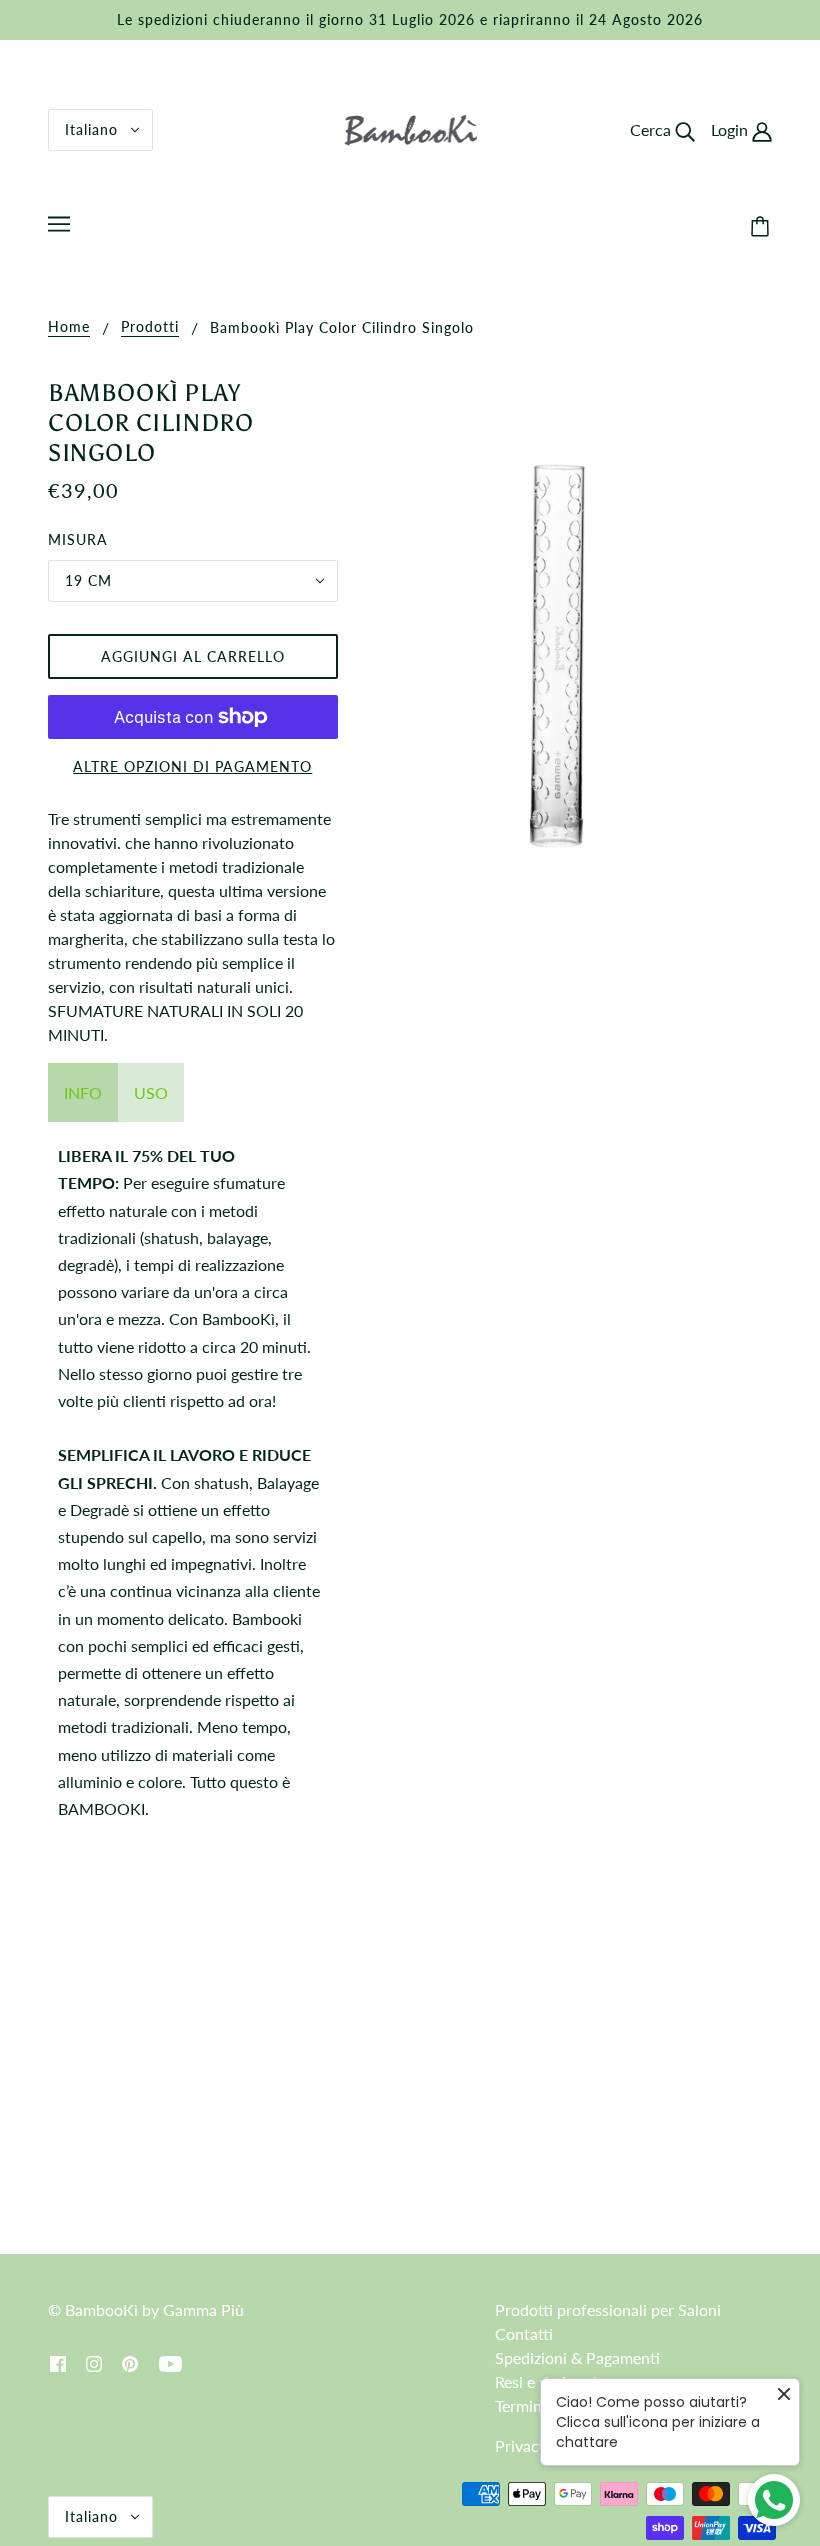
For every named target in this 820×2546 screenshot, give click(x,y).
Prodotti (150, 327)
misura (78, 539)
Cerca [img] (652, 129)
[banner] (410, 127)
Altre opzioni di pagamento (192, 766)
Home (69, 327)
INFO (83, 1092)
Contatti (524, 2333)
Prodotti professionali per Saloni (608, 2309)
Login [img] (731, 129)
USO (151, 1092)
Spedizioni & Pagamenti (577, 2357)
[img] (58, 2362)
